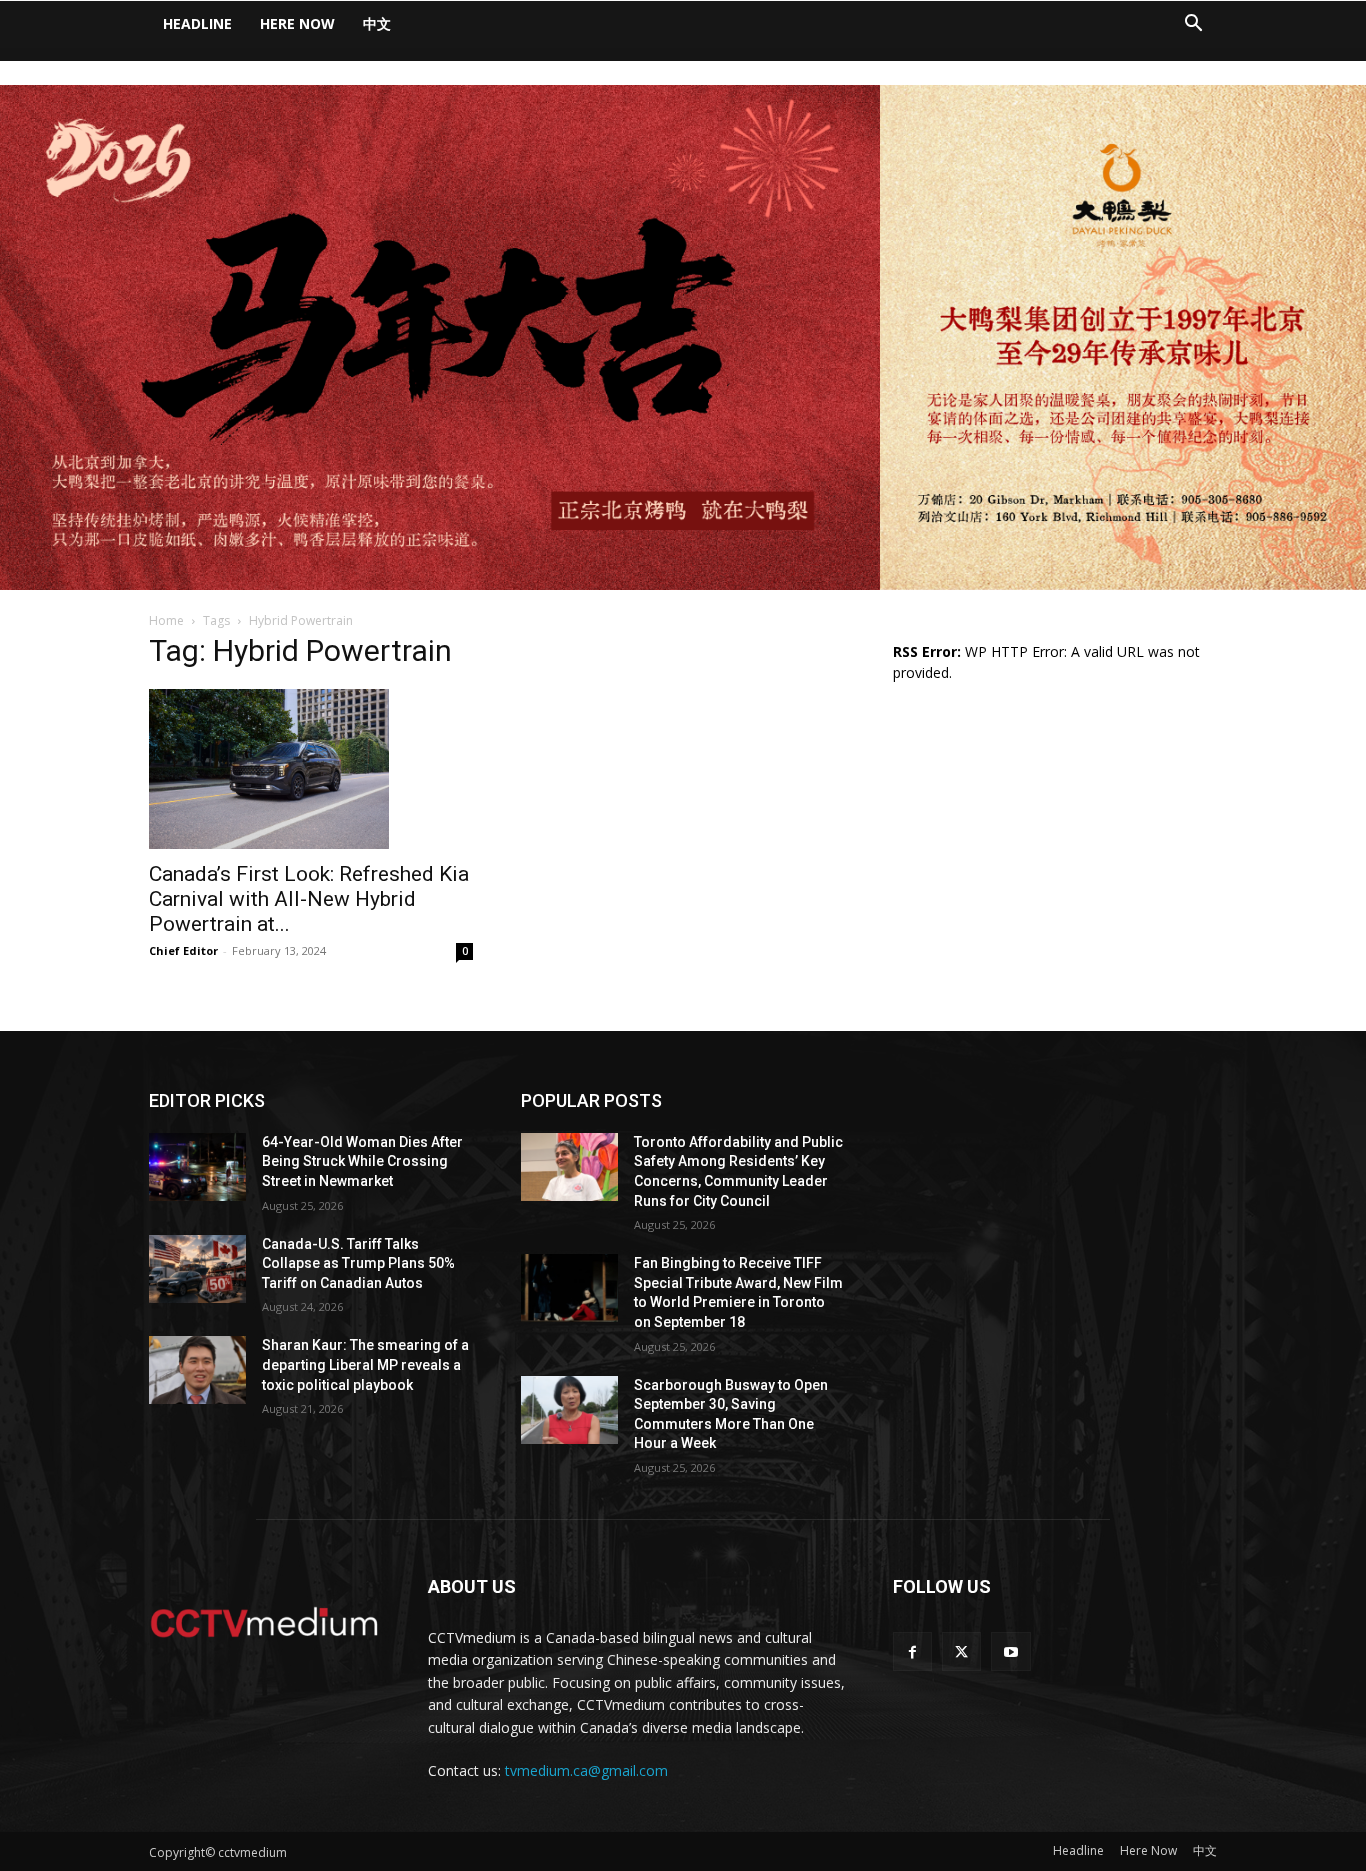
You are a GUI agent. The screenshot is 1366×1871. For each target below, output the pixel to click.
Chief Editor (183, 950)
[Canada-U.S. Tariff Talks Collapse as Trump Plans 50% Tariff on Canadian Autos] (197, 1269)
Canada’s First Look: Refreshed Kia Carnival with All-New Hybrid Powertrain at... (309, 899)
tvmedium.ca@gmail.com (586, 1770)
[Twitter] (961, 1651)
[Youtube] (1010, 1651)
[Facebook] (912, 1651)
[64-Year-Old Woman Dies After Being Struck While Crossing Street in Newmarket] (197, 1167)
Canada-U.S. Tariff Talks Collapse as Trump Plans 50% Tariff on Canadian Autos (358, 1263)
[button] (1193, 25)
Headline (197, 23)
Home (166, 620)
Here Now (297, 23)
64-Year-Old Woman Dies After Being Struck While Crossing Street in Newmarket (362, 1161)
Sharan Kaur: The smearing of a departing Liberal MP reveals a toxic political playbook (365, 1364)
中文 (377, 23)
